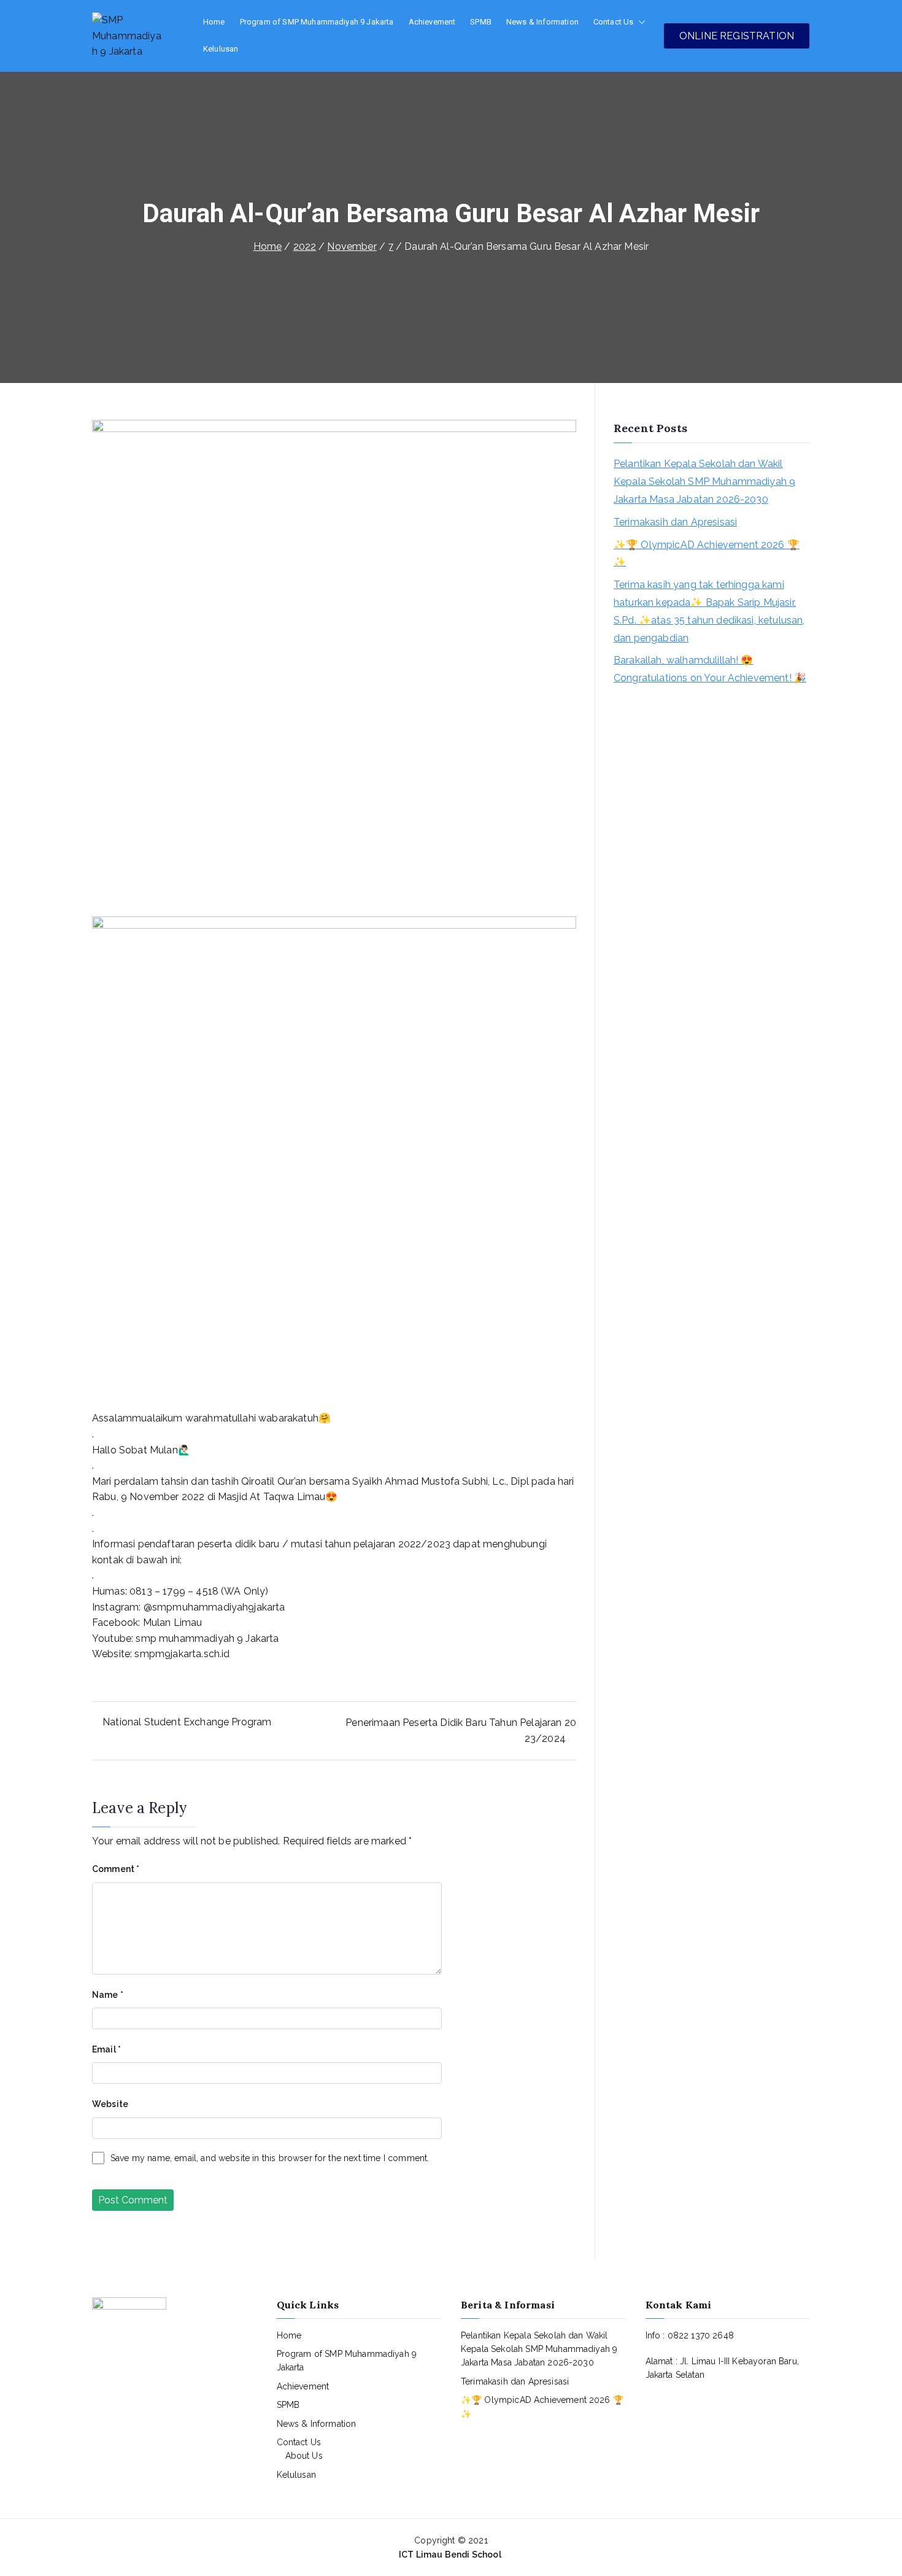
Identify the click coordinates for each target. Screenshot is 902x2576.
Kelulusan (221, 49)
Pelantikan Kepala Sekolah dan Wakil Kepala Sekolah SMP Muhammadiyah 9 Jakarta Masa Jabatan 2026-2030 (704, 482)
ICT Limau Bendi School (451, 2555)
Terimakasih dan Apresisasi (675, 522)
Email (106, 2049)
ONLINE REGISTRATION (737, 36)
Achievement (432, 22)
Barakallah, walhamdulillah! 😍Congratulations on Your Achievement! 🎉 (710, 669)
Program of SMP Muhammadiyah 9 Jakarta (317, 22)
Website (110, 2104)
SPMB (481, 22)
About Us (304, 2456)
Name (108, 1995)
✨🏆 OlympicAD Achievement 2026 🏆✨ (707, 554)
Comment (116, 1869)
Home (214, 22)
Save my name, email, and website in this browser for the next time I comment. (270, 2158)
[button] (639, 22)
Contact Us (614, 22)
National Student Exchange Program (187, 1722)
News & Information (542, 22)
